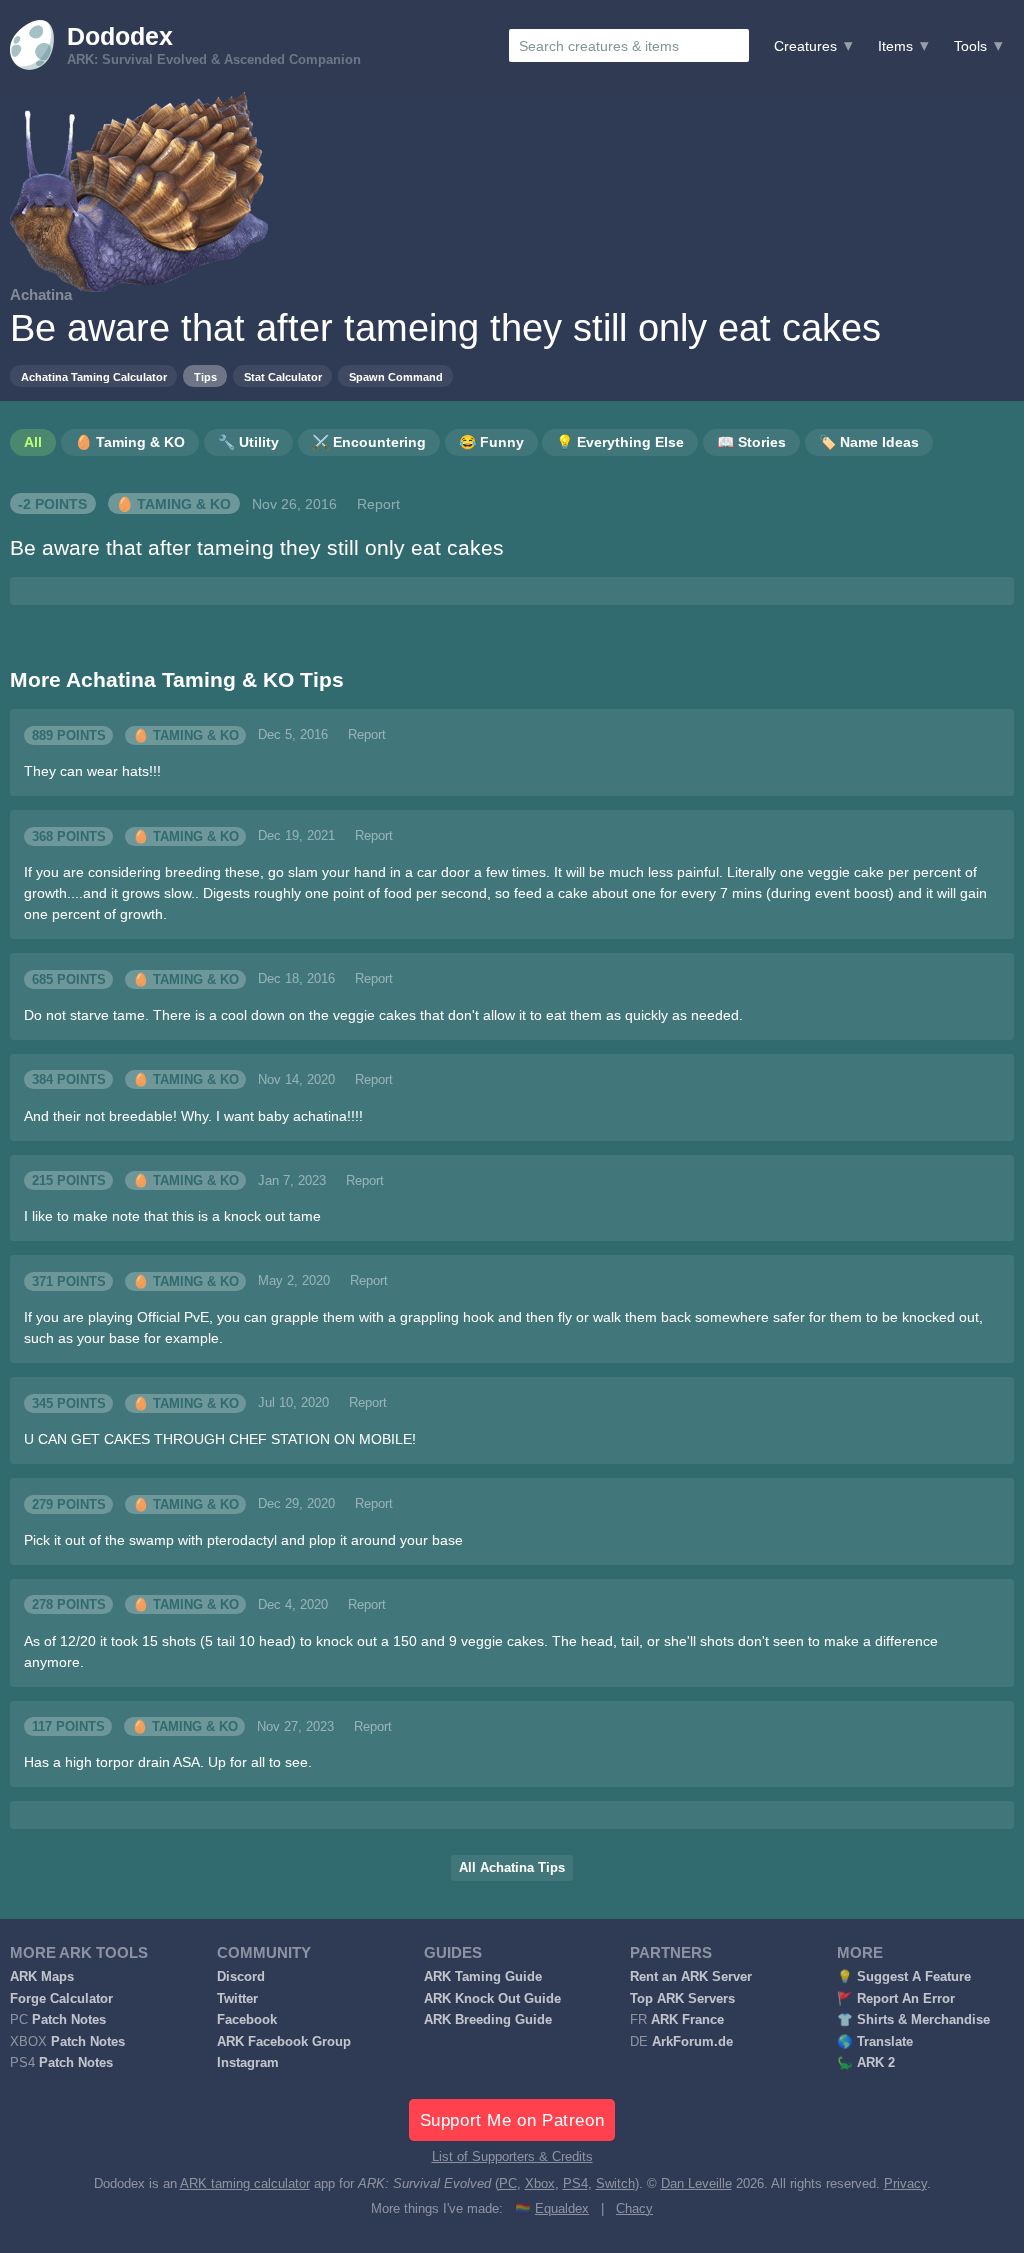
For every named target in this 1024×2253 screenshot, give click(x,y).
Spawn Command (396, 377)
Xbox (540, 2184)
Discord (241, 1977)
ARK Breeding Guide (488, 2020)
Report (378, 504)
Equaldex (562, 2209)
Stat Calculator (283, 377)
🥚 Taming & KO (173, 504)
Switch (615, 2184)
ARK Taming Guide (483, 1977)
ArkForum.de (692, 2042)
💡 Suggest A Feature (904, 1977)
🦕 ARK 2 (866, 2063)
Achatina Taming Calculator (94, 377)
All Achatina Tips (512, 1868)
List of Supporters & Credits (512, 2157)
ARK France (687, 2020)
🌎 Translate (875, 2042)
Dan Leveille (696, 2184)
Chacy (634, 2209)
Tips (205, 377)
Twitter (237, 1999)
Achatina (41, 294)
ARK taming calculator (245, 2184)
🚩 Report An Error (896, 1999)
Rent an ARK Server (691, 1977)
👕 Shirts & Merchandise (913, 2020)
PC (508, 2184)
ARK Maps (42, 1977)
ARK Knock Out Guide (492, 1999)
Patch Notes (69, 2020)
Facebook (247, 2020)
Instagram (248, 2063)
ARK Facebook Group (284, 2042)
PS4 (575, 2184)
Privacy (905, 2184)
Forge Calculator (61, 1999)
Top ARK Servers (682, 1999)
